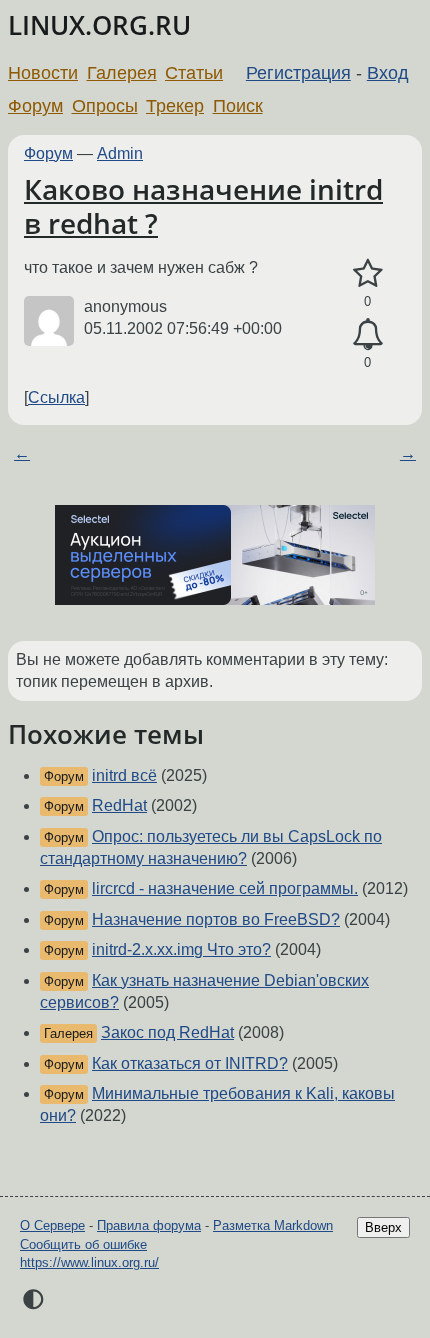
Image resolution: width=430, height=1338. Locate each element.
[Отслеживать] (367, 335)
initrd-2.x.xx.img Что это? (181, 949)
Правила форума (149, 1225)
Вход (388, 73)
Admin (120, 153)
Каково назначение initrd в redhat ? (203, 206)
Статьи (194, 73)
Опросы (105, 106)
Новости (43, 73)
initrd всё (124, 775)
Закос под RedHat (167, 1032)
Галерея (122, 73)
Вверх (383, 1227)
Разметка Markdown (273, 1225)
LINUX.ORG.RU (99, 25)
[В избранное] (367, 274)
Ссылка (56, 397)
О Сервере (52, 1225)
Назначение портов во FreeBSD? (216, 919)
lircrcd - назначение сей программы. (225, 888)
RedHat (119, 805)
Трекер (175, 106)
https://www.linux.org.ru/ (89, 1262)
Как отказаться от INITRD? (190, 1063)
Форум (35, 106)
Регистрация (298, 73)
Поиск (238, 106)
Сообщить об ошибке (83, 1244)
